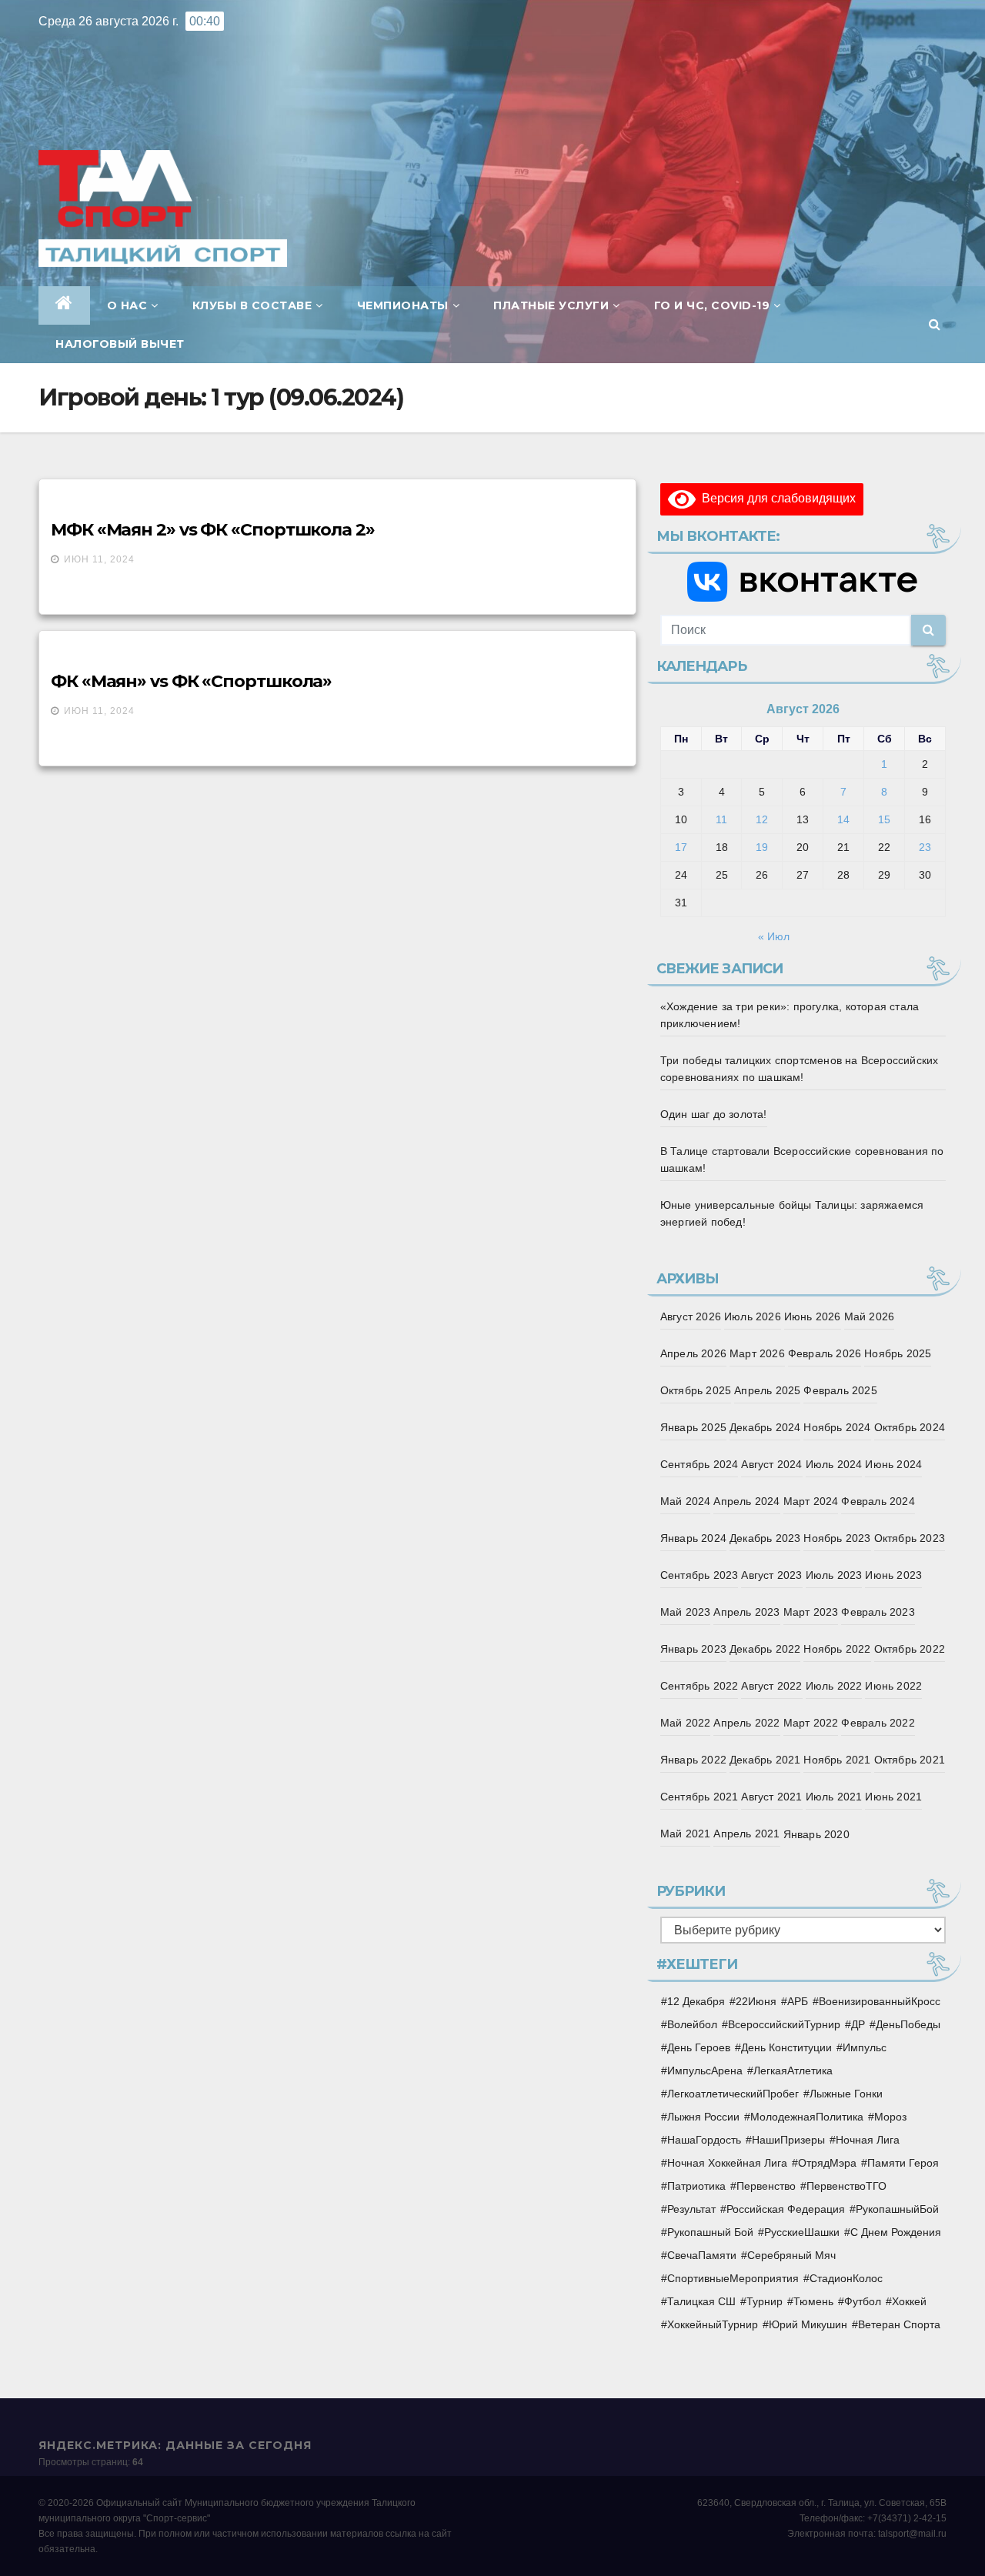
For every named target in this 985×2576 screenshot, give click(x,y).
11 (721, 819)
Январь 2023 (693, 1649)
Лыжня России (703, 2117)
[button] (935, 324)
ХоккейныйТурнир (713, 2324)
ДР (858, 2024)
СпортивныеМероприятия (733, 2278)
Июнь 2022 (893, 1686)
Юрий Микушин (808, 2324)
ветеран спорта (899, 2324)
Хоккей (909, 2301)
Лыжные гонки (846, 2094)
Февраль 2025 (840, 1390)
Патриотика (696, 2186)
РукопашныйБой (897, 2209)
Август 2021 (771, 1797)
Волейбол (692, 2024)
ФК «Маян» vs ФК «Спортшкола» (191, 681)
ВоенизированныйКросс (880, 2001)
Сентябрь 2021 (700, 1797)
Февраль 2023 (878, 1612)
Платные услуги (551, 305)
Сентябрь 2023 (700, 1575)
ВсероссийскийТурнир (784, 2024)
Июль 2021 (834, 1797)
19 (762, 847)
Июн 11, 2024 (99, 559)
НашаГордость (704, 2140)
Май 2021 (686, 1834)
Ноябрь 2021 (837, 1760)
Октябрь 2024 (910, 1427)
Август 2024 (771, 1464)
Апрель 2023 (746, 1612)
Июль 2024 (834, 1464)
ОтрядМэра (827, 2163)
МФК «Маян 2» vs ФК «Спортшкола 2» (213, 530)
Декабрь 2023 (765, 1538)
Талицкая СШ (701, 2301)
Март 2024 (811, 1501)
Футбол (863, 2301)
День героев (699, 2047)
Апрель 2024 (746, 1501)
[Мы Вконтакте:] (803, 582)
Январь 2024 (693, 1538)
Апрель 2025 (767, 1390)
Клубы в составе (252, 305)
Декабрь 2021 (765, 1760)
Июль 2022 (834, 1686)
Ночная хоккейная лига (727, 2163)
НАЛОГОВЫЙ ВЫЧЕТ (120, 344)
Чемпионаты (403, 305)
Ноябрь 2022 (837, 1649)
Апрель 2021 (746, 1834)
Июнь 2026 (813, 1316)
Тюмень (813, 2301)
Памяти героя (903, 2163)
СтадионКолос (846, 2278)
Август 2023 (771, 1575)
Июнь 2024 (893, 1464)
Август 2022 (771, 1686)
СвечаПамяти (702, 2255)
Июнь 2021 (893, 1797)
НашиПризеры (788, 2140)
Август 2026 (691, 1316)
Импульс (865, 2047)
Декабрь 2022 (765, 1649)
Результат (691, 2209)
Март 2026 (757, 1353)
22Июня (756, 2001)
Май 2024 (686, 1501)
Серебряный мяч (791, 2255)
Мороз (890, 2117)
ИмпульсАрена (705, 2070)
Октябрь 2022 (910, 1649)
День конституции (786, 2047)
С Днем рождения (896, 2232)
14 (843, 819)
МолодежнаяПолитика (807, 2117)
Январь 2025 (693, 1427)
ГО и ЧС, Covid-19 (712, 305)
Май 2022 (686, 1723)
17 (681, 847)
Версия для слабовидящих (776, 498)
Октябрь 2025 (696, 1390)
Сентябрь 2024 (700, 1464)
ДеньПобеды (908, 2024)
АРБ (798, 2001)
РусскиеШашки (802, 2232)
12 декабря (696, 2001)
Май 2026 (870, 1316)
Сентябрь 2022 (700, 1686)
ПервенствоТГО (846, 2186)
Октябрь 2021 (910, 1760)
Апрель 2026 (693, 1353)
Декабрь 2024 (765, 1427)
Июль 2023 (834, 1575)
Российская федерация (786, 2209)
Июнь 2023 (893, 1575)
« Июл (774, 936)
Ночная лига (868, 2140)
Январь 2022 (693, 1760)
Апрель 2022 (746, 1723)
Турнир (765, 2301)
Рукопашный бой (710, 2232)
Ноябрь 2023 (837, 1538)
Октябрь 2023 (910, 1538)
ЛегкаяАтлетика (793, 2070)
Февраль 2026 (825, 1353)
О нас (127, 305)
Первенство (766, 2186)
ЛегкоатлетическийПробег (733, 2094)
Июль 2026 (753, 1316)
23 (925, 847)
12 (762, 819)
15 (884, 819)
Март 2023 (811, 1612)
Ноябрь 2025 (898, 1353)
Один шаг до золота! (714, 1114)
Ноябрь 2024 (837, 1427)
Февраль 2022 (878, 1723)
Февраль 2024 (878, 1501)
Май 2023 (686, 1612)
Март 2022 (811, 1723)
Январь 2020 (816, 1834)
